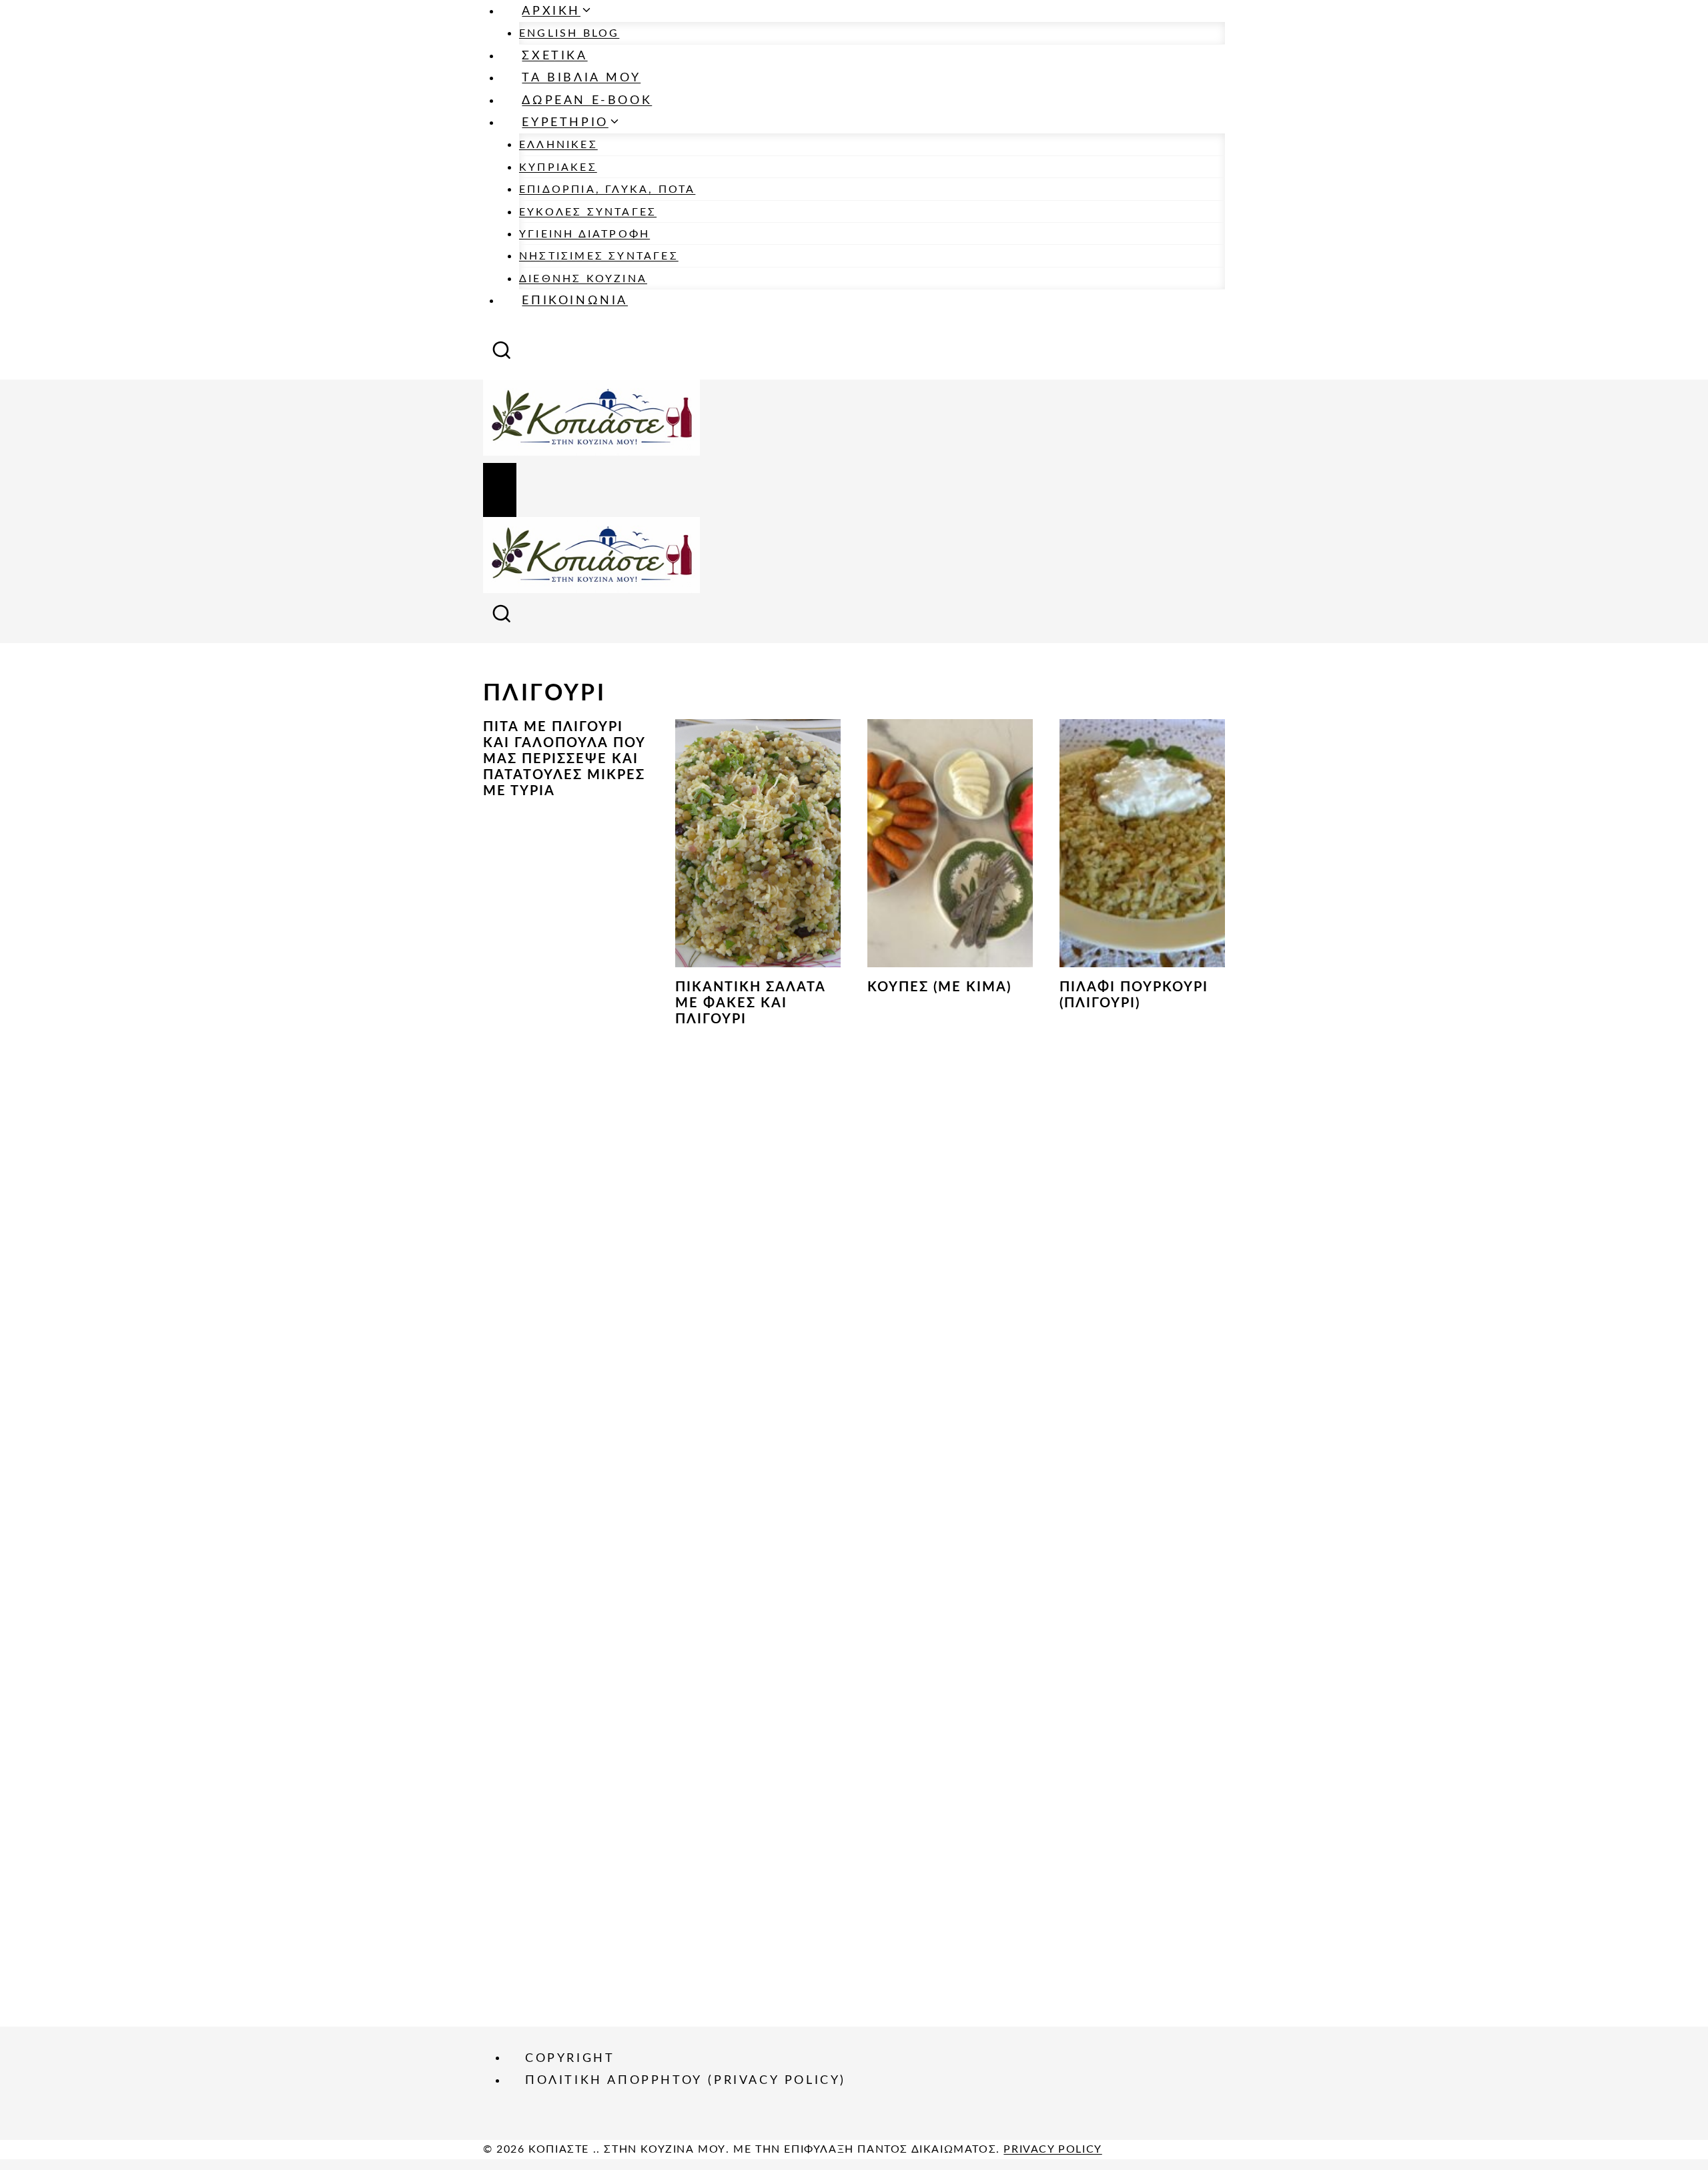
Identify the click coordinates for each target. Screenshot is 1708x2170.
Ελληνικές (558, 145)
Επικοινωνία (575, 301)
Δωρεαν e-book (587, 101)
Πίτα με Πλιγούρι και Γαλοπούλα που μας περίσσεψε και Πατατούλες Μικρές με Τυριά (564, 759)
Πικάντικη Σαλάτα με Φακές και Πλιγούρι (751, 1003)
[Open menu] (500, 490)
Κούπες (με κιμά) (939, 987)
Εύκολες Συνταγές (588, 212)
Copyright (570, 2058)
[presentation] (758, 843)
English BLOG (569, 33)
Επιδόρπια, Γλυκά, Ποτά (607, 189)
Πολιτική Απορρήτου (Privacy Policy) (686, 2081)
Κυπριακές (558, 167)
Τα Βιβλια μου (581, 78)
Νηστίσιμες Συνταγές (599, 256)
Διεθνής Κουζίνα (583, 279)
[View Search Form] (502, 354)
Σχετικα (554, 56)
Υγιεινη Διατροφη (584, 234)
